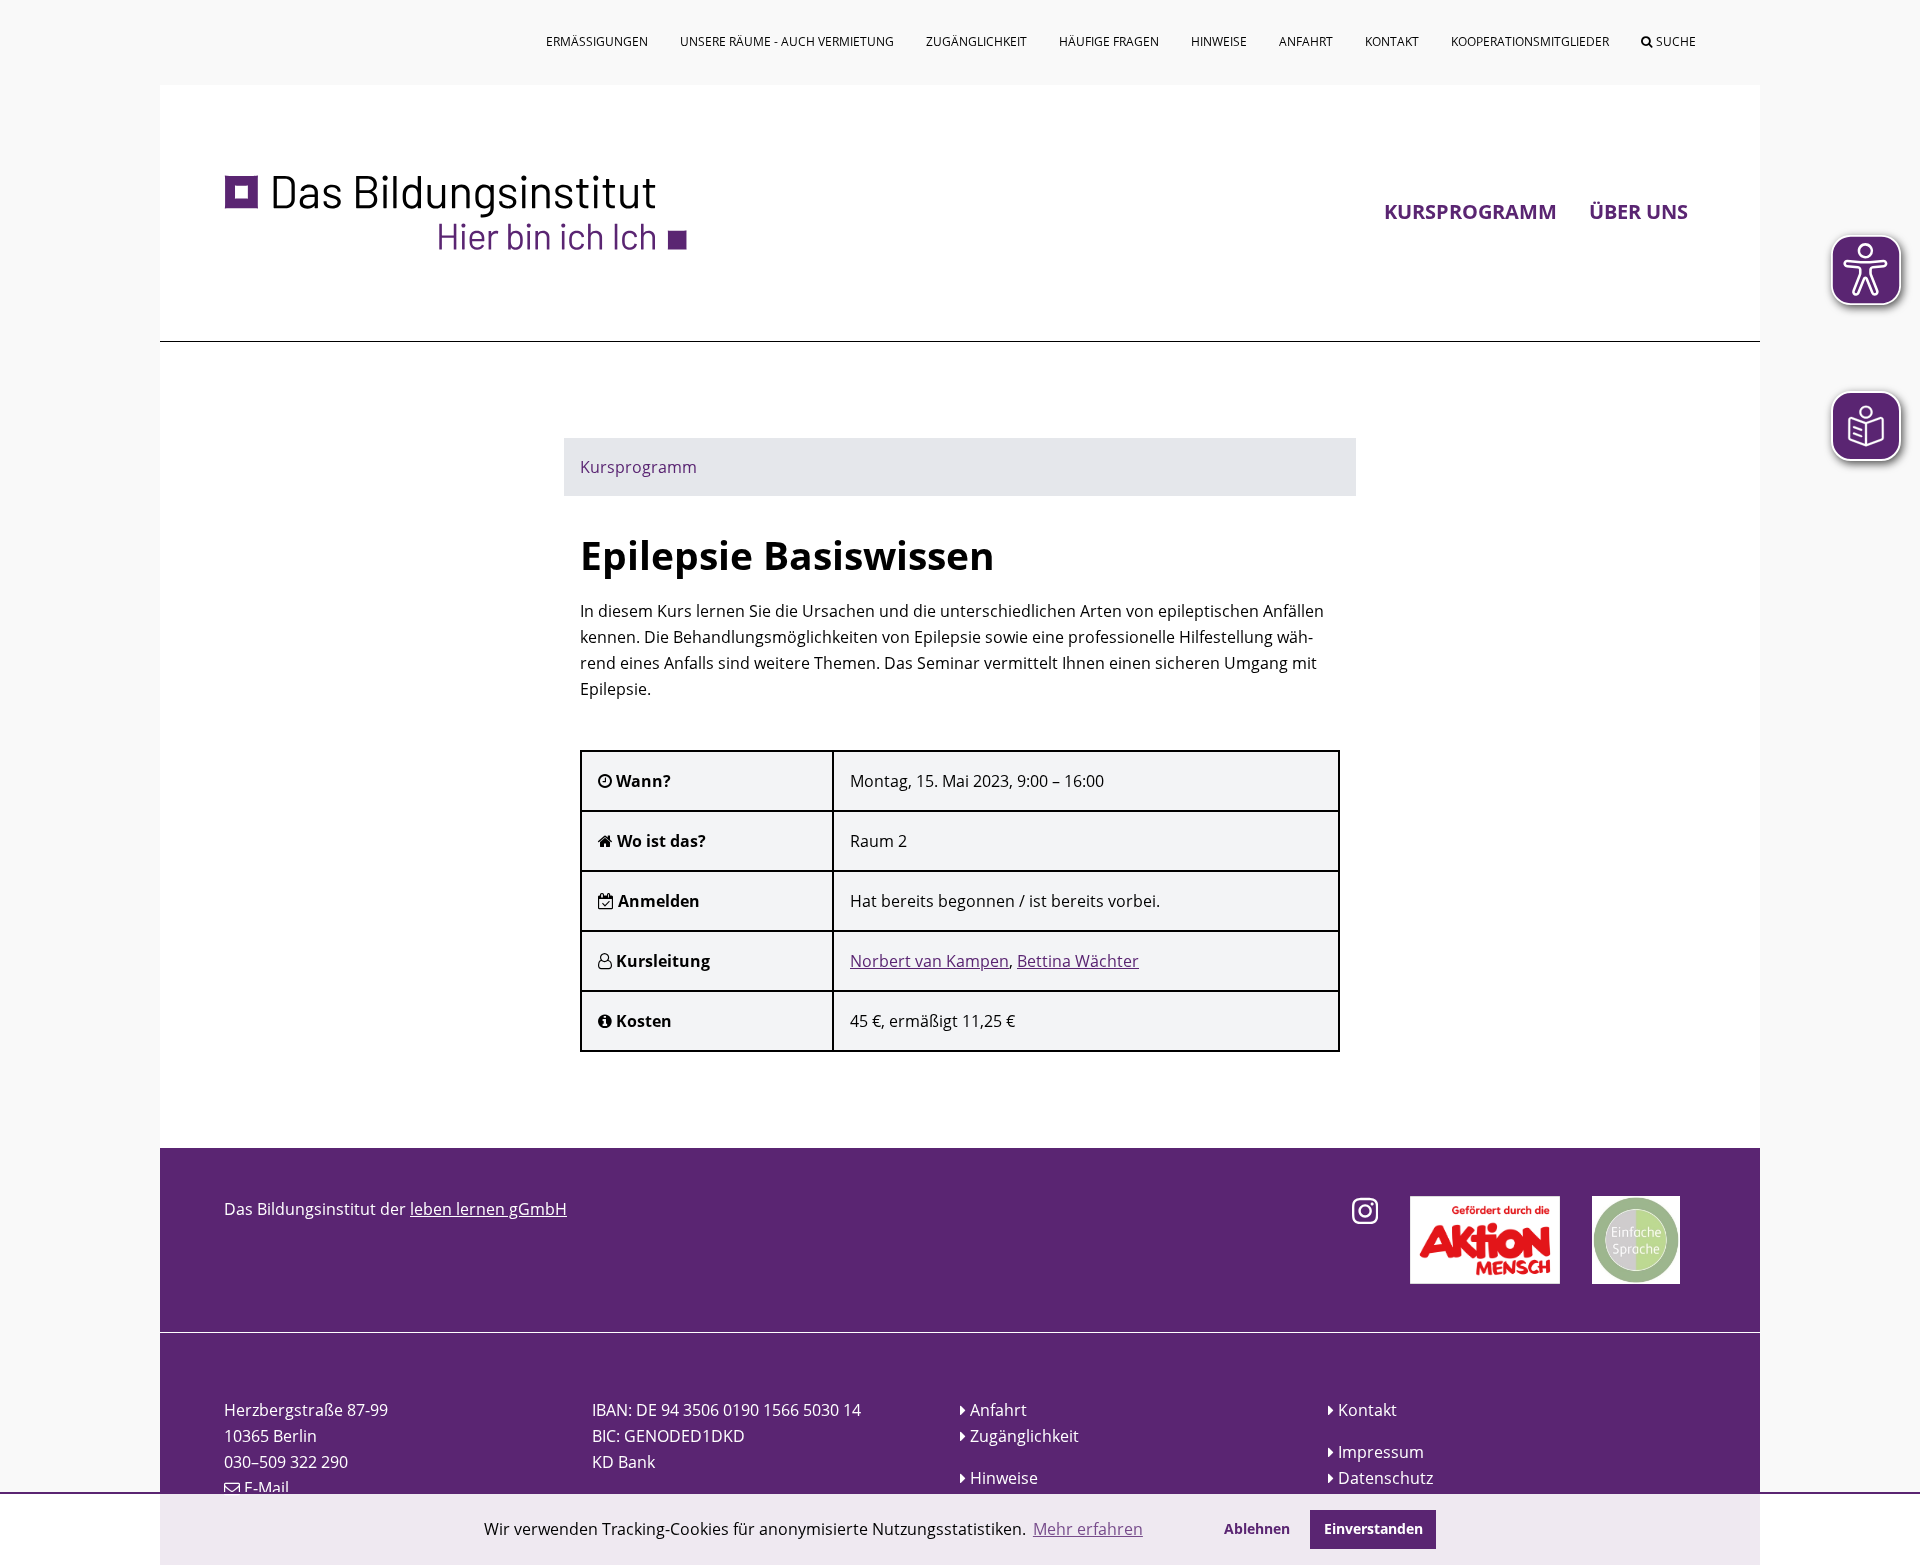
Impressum (1381, 1452)
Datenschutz (1385, 1478)
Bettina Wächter (1078, 961)
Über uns (1638, 211)
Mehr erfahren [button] (1088, 1529)
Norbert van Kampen (929, 961)
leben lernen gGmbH (488, 1209)
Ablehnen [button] (1257, 1528)
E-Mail (266, 1488)
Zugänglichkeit (1024, 1436)
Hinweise (1004, 1478)
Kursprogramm (1470, 211)
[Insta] (1365, 1211)
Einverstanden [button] (1373, 1528)
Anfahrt (998, 1410)
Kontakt (1367, 1410)
